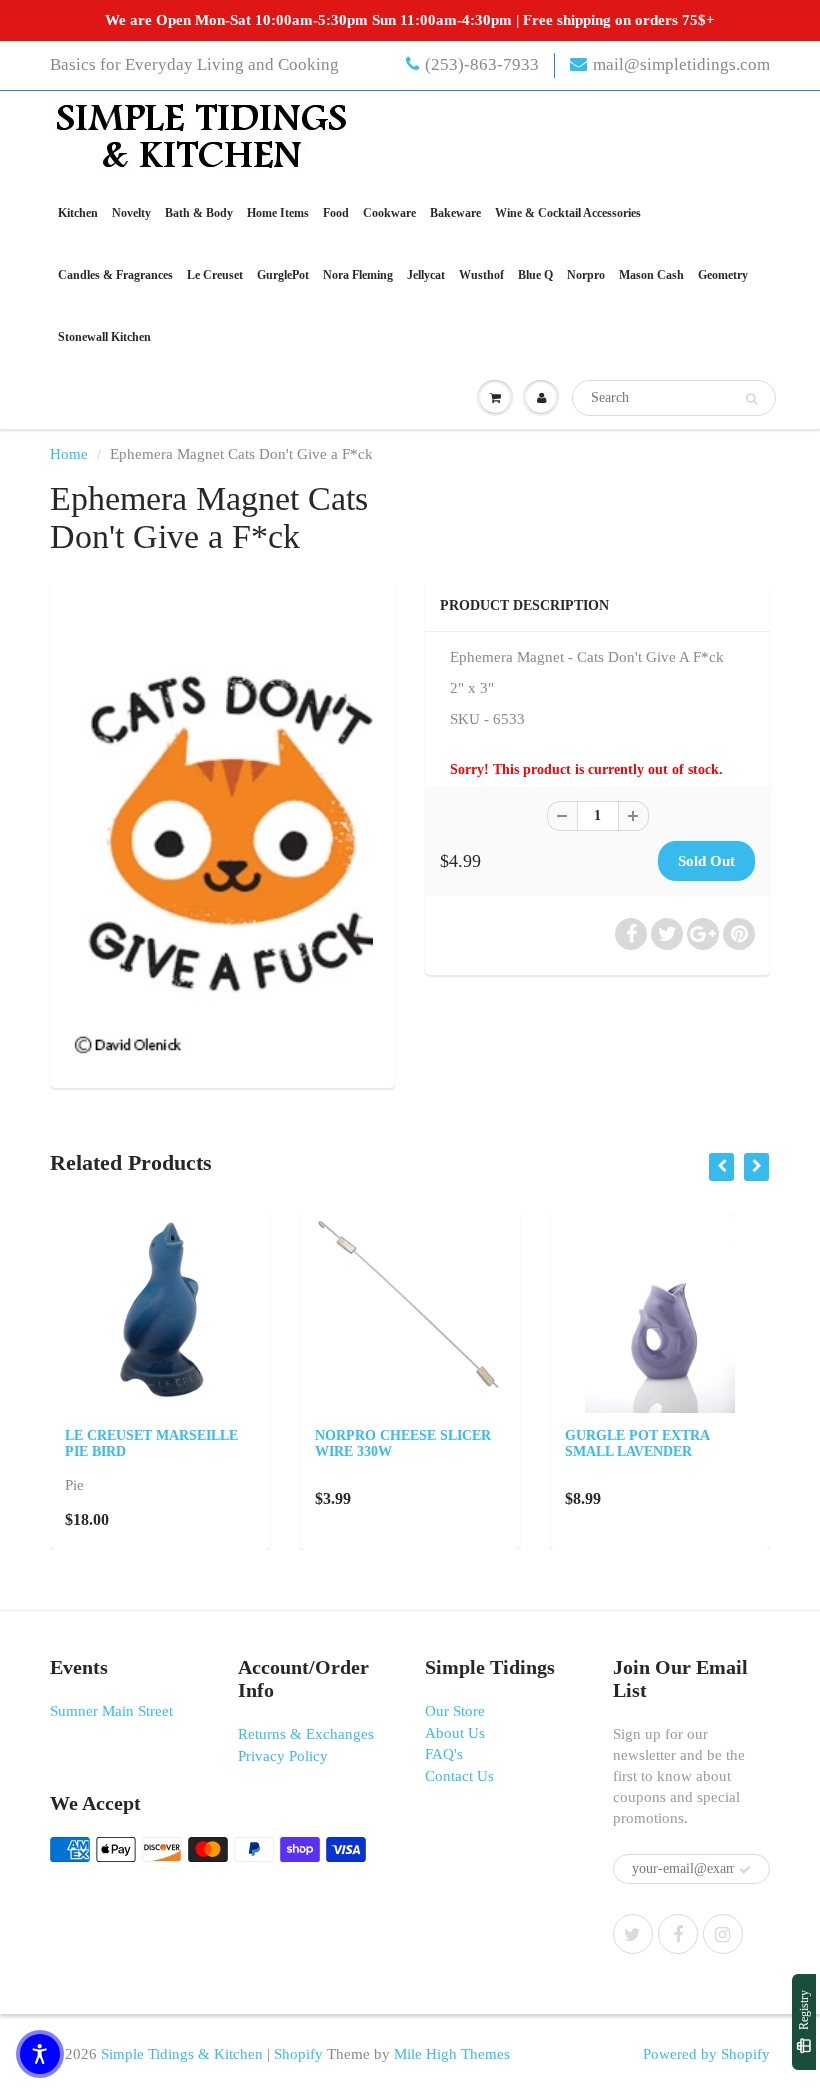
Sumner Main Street (111, 1711)
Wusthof (481, 275)
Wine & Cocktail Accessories (568, 213)
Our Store (455, 1711)
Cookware (389, 213)
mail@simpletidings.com (681, 64)
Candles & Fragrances (115, 275)
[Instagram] (723, 1934)
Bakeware (455, 213)
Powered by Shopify (706, 2054)
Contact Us (459, 1776)
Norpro (586, 275)
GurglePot (283, 275)
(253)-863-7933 (482, 64)
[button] (40, 2054)
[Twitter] (633, 1934)
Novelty (131, 213)
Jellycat (426, 275)
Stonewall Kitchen (104, 337)
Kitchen (78, 213)
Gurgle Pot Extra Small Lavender (637, 1443)
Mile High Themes (452, 2054)
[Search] (751, 399)
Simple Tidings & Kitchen (182, 2054)
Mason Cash (651, 275)
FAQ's (444, 1754)
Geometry (723, 275)
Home (69, 454)
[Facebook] (678, 1934)
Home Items (278, 213)
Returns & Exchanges (306, 1734)
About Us (455, 1733)
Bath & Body (199, 213)
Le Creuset (215, 275)
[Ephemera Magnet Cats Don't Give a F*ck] (222, 832)
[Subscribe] (745, 1870)
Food (336, 213)
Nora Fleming (358, 275)
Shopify (298, 2054)
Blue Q (535, 275)
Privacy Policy (283, 1756)
